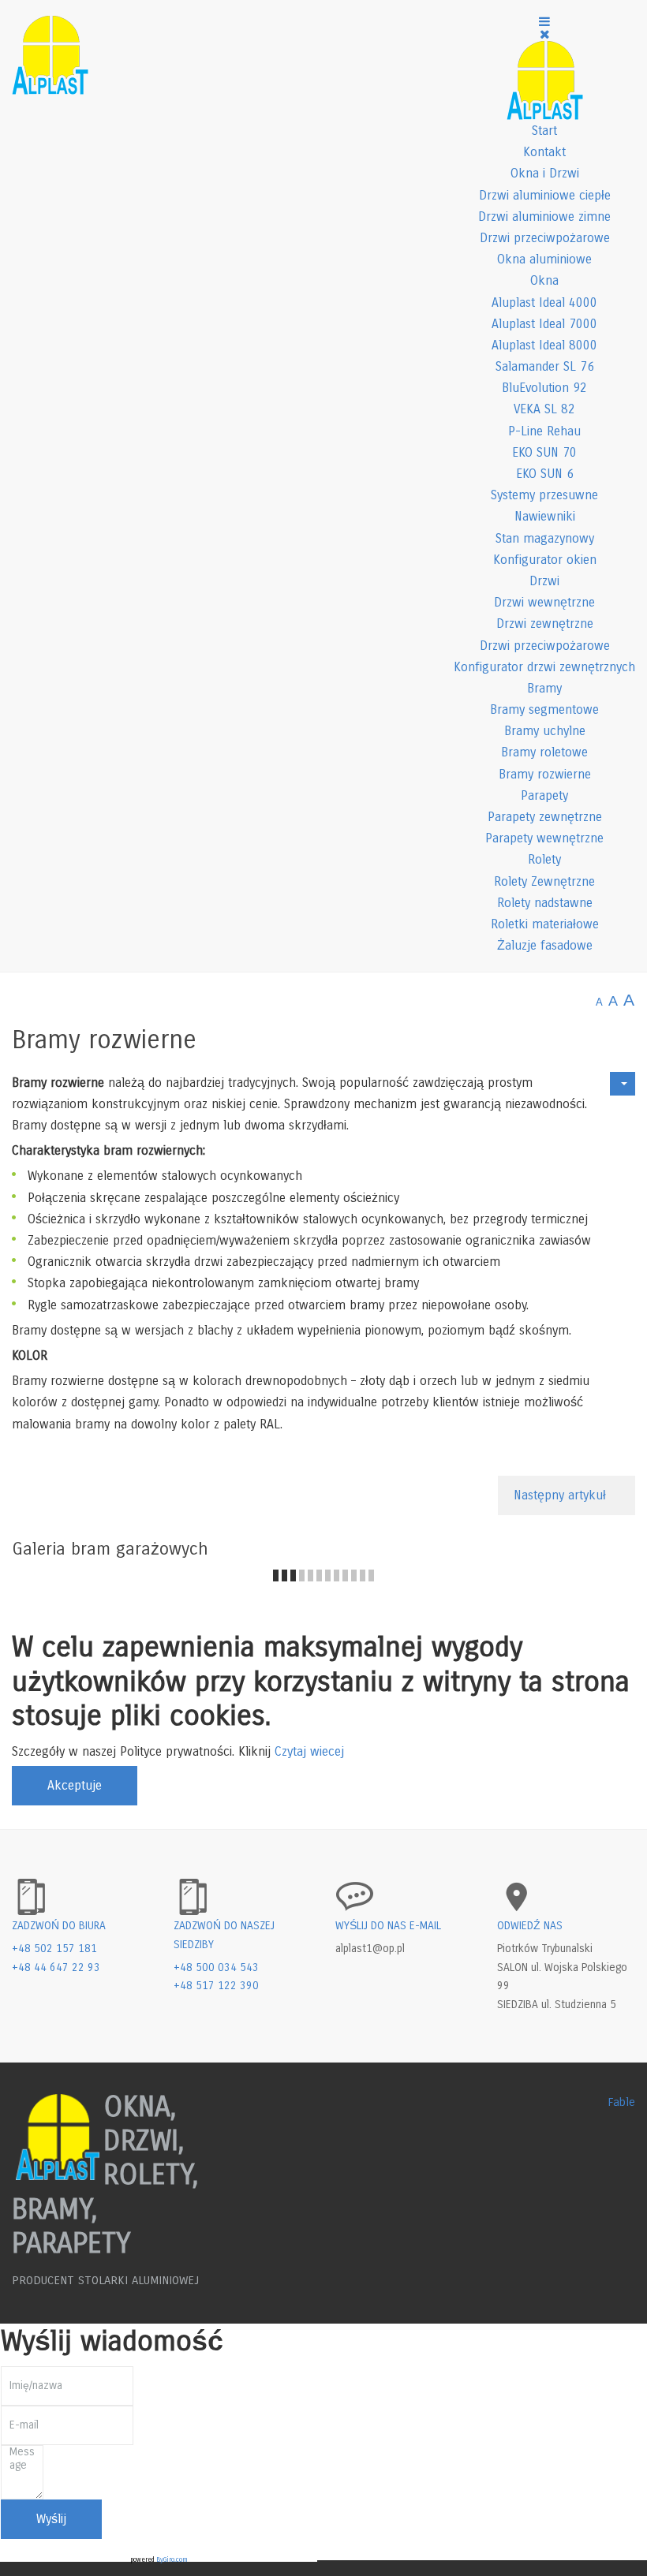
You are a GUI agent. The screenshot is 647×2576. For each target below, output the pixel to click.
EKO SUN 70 (544, 452)
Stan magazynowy (545, 538)
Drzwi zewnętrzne (545, 623)
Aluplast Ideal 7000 (544, 324)
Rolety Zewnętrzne (544, 881)
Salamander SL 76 (545, 366)
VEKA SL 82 (544, 409)
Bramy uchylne (545, 731)
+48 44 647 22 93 (56, 1967)
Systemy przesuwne (544, 495)
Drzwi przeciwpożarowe (545, 238)
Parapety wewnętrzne (544, 838)
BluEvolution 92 (544, 388)
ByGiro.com (172, 2560)
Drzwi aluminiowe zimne (544, 217)
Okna (544, 280)
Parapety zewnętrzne (545, 817)
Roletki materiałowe (545, 924)
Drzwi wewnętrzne (544, 602)
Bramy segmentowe (544, 709)
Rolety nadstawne (545, 903)
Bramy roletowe (544, 752)
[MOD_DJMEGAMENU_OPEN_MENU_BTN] (544, 22)
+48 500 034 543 (216, 1967)
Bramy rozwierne (545, 774)
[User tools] (623, 1084)
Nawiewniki (545, 516)
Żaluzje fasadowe (545, 945)
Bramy (544, 688)
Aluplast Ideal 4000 (544, 302)
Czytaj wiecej (309, 1751)
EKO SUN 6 (545, 474)
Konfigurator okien (545, 560)
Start (544, 131)
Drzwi (544, 581)
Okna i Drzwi (545, 173)
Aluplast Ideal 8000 (544, 345)
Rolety (544, 859)
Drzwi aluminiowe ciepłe (545, 195)
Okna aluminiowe (544, 259)
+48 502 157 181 (54, 1949)
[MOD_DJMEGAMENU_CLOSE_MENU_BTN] (545, 34)
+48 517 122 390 (216, 1986)
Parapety (544, 795)
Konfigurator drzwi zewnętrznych (544, 667)
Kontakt (544, 152)
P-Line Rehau (544, 431)
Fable (621, 2102)
